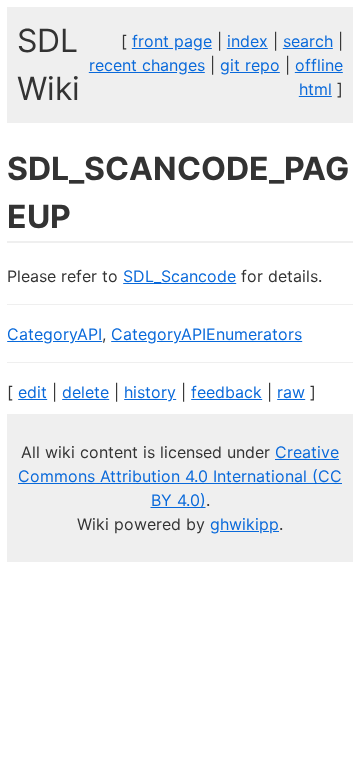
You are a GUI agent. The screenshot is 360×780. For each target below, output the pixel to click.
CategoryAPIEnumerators (206, 334)
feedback (226, 392)
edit (32, 392)
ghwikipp (244, 524)
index (247, 41)
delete (85, 392)
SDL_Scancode (179, 276)
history (150, 392)
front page (172, 41)
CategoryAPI (54, 334)
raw (291, 392)
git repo (250, 65)
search (308, 41)
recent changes (147, 65)
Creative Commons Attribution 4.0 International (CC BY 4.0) (180, 476)
